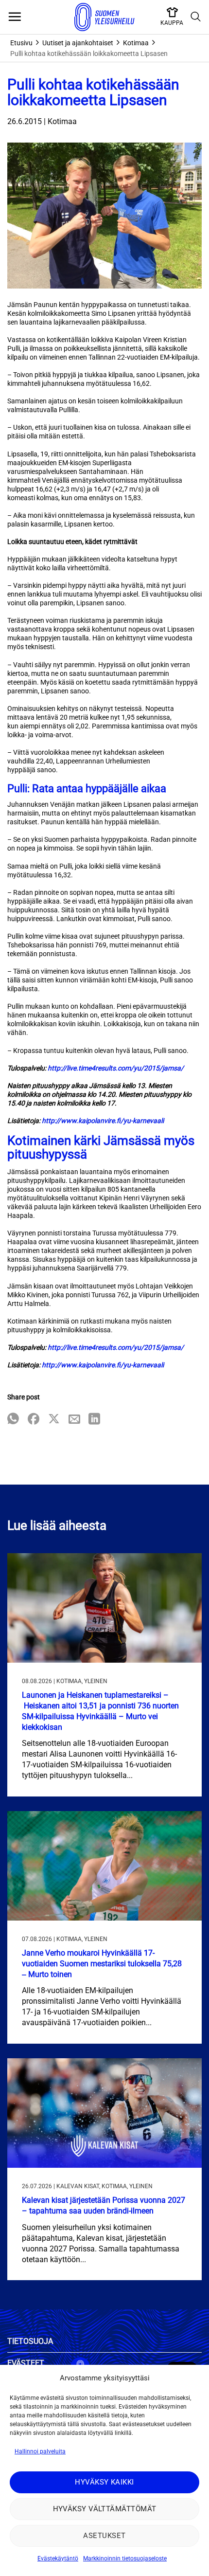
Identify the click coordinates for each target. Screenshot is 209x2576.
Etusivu (21, 43)
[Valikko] (15, 17)
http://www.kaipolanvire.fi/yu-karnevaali (103, 1121)
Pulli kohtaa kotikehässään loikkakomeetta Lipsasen (89, 54)
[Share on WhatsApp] (13, 1420)
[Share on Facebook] (34, 1420)
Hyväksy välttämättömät (105, 2509)
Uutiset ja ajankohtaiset (78, 43)
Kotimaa (136, 43)
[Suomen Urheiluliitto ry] (104, 17)
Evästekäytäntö (58, 2558)
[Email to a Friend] (74, 1420)
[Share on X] (54, 1420)
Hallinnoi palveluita (40, 2451)
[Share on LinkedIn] (94, 1420)
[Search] (196, 17)
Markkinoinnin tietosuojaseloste (125, 2558)
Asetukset (104, 2536)
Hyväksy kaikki (104, 2482)
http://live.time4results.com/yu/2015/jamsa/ (116, 1068)
